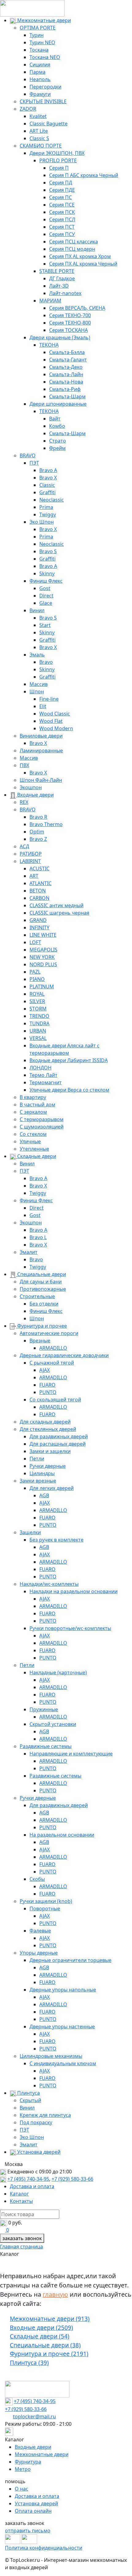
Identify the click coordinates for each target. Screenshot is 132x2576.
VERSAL (38, 1038)
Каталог (19, 2194)
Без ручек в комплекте (56, 1540)
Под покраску (36, 2122)
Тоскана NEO (45, 57)
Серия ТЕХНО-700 (70, 315)
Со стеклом (33, 1134)
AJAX (45, 1370)
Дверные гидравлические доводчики (64, 1355)
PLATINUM (42, 987)
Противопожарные (43, 1289)
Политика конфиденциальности (44, 2548)
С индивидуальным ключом (63, 2063)
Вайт (55, 419)
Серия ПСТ (62, 227)
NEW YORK (42, 957)
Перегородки (45, 87)
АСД (24, 846)
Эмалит (29, 1252)
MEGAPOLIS (43, 950)
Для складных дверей (45, 1422)
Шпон (37, 691)
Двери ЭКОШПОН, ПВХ (57, 153)
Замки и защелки (50, 1451)
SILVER (37, 1001)
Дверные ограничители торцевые (70, 1960)
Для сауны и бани (41, 1282)
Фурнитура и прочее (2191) (49, 2354)
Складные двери (36, 1156)
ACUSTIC (39, 869)
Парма (37, 72)
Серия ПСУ (62, 234)
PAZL (35, 972)
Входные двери (35, 795)
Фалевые (40, 1931)
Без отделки (44, 1304)
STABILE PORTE (57, 271)
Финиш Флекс (46, 581)
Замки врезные (38, 1481)
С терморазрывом (42, 1119)
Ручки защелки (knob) (46, 1901)
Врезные (40, 1341)
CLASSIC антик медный (56, 905)
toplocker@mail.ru (34, 2416)
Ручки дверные (48, 1466)
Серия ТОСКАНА (68, 330)
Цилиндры (42, 1473)
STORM (38, 1009)
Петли (37, 1459)
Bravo (46, 662)
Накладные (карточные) (58, 1672)
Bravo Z (38, 839)
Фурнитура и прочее (41, 1326)
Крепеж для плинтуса (45, 2115)
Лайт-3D (59, 286)
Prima (46, 507)
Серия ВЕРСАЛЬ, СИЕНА (77, 308)
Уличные (30, 1141)
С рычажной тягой (52, 1363)
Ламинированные (41, 750)
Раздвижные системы (46, 1746)
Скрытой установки (53, 1724)
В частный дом (37, 1105)
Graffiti (47, 492)
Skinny (47, 573)
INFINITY (39, 928)
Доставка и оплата (32, 2186)
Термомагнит (46, 1082)
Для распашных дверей (58, 1444)
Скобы (37, 1879)
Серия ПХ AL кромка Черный (83, 264)
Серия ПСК (62, 212)
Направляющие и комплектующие (71, 1754)
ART (34, 876)
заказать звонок (22, 2238)
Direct (46, 596)
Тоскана (39, 50)
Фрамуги (40, 94)
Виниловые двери (41, 736)
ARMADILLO (53, 1348)
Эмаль (37, 655)
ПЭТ (34, 463)
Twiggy (48, 514)
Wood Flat (51, 721)
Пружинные (44, 1709)
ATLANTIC (41, 883)
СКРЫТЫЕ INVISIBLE (43, 101)
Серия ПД (61, 183)
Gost (45, 588)
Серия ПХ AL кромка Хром (80, 256)
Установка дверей (38, 2152)
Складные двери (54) (40, 2336)
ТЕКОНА (49, 345)
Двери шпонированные (58, 404)
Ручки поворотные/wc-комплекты (70, 1628)
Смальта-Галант (68, 360)
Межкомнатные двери (43, 20)
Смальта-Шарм (67, 396)
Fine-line (49, 699)
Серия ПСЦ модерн (72, 249)
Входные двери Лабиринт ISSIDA (69, 1060)
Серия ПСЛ (62, 219)
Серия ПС (60, 197)
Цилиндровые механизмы (51, 2056)
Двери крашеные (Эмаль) (60, 337)
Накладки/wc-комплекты (49, 1584)
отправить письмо (28, 2531)
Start (45, 625)
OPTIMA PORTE (38, 28)
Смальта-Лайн (66, 374)
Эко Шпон (42, 522)
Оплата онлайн (33, 2511)
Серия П (59, 168)
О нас (21, 2489)
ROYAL (37, 994)
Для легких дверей (52, 1488)
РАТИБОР (31, 854)
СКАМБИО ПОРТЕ (41, 146)
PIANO (37, 979)
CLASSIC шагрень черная (59, 913)
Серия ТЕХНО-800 (70, 323)
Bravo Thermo (46, 824)
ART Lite (39, 131)
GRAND (38, 920)
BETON (38, 891)
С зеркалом (33, 1112)
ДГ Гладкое (62, 278)
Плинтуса (28, 2093)
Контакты (21, 2201)
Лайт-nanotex (65, 293)
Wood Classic (55, 714)
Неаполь (40, 79)
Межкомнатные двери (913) (50, 2319)
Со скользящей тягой (55, 1400)
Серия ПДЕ (62, 190)
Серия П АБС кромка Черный (84, 175)
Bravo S (48, 551)
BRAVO (28, 455)
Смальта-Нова (66, 382)
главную (55, 2294)
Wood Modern (56, 728)
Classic (47, 485)
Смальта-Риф (65, 389)
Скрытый (30, 2100)
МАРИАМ (50, 301)
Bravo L (38, 1237)
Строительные (37, 1296)
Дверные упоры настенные (62, 2027)
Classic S (39, 138)
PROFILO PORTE (58, 160)
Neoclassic (52, 500)
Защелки (30, 1532)
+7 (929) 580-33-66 (72, 2179)
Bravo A (48, 470)
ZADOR (28, 109)
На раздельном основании (62, 1835)
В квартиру (33, 1097)
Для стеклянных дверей (48, 1429)
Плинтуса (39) (29, 2363)
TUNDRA (39, 1023)
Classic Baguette (49, 124)
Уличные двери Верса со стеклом (69, 1090)
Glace (46, 603)
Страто (58, 441)
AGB (44, 1495)
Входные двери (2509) (41, 2328)
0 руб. (15, 2223)
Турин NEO (42, 42)
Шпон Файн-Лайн (41, 780)
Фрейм (57, 448)
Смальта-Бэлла (67, 352)
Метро (23, 2469)
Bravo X (48, 478)
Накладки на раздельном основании (74, 1591)
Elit (43, 706)
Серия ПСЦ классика (74, 242)
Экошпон (31, 787)
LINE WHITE (43, 935)
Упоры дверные (39, 1953)
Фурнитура (28, 2462)
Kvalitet (38, 116)
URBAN (38, 1031)
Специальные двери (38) (45, 2345)
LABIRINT (30, 861)
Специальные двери (41, 1274)
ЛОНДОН (41, 1068)
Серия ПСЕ (62, 205)
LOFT (35, 942)
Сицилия (40, 65)
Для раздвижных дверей (59, 1436)
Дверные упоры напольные (63, 1990)
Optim (37, 832)
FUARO (47, 1385)
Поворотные (45, 1908)
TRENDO (39, 1016)
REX (24, 802)
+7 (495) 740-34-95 (28, 2179)
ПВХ (24, 765)
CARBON (39, 898)
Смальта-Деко (66, 367)
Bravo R (38, 817)
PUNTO (48, 1392)
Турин (37, 35)
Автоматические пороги (49, 1333)
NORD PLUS (43, 964)
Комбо (57, 426)
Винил (37, 610)
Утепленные (34, 1149)
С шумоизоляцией (42, 1127)
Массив (39, 684)
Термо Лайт (43, 1075)
